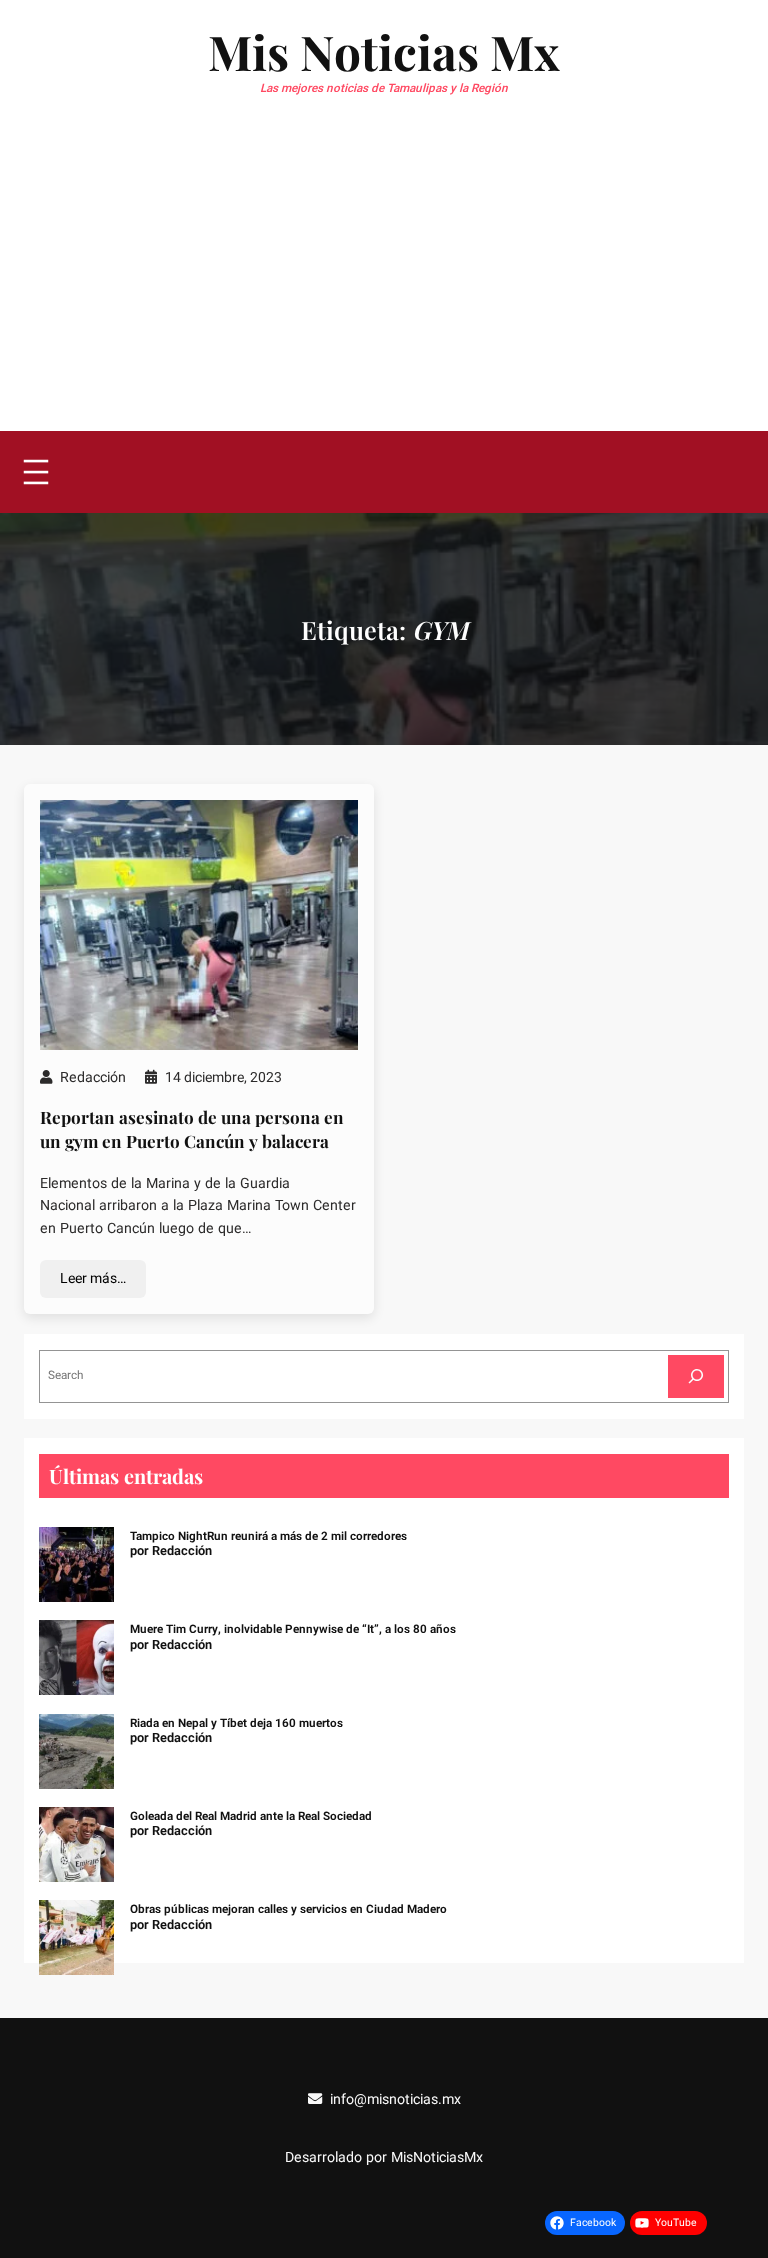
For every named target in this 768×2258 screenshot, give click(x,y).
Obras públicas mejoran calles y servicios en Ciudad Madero (288, 1909)
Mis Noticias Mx (384, 51)
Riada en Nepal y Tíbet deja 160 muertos (236, 1723)
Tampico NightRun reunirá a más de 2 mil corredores (268, 1536)
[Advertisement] (384, 281)
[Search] (696, 1376)
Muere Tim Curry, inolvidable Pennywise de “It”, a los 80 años (293, 1629)
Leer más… (93, 1278)
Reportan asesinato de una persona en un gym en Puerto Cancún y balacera (192, 1128)
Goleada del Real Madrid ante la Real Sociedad (251, 1816)
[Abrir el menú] (36, 472)
